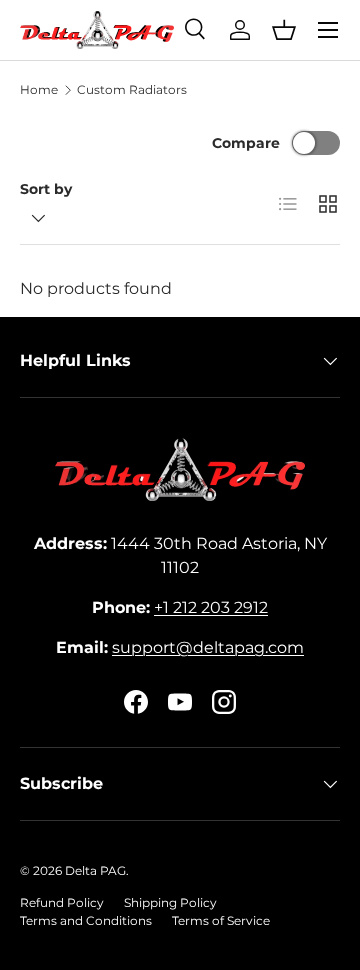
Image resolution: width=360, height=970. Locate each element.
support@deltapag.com (208, 647)
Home (39, 90)
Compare (246, 143)
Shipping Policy (170, 902)
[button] (284, 30)
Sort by (46, 189)
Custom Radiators (132, 90)
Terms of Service (221, 920)
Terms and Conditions (86, 920)
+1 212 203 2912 (211, 607)
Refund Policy (62, 902)
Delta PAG (95, 870)
